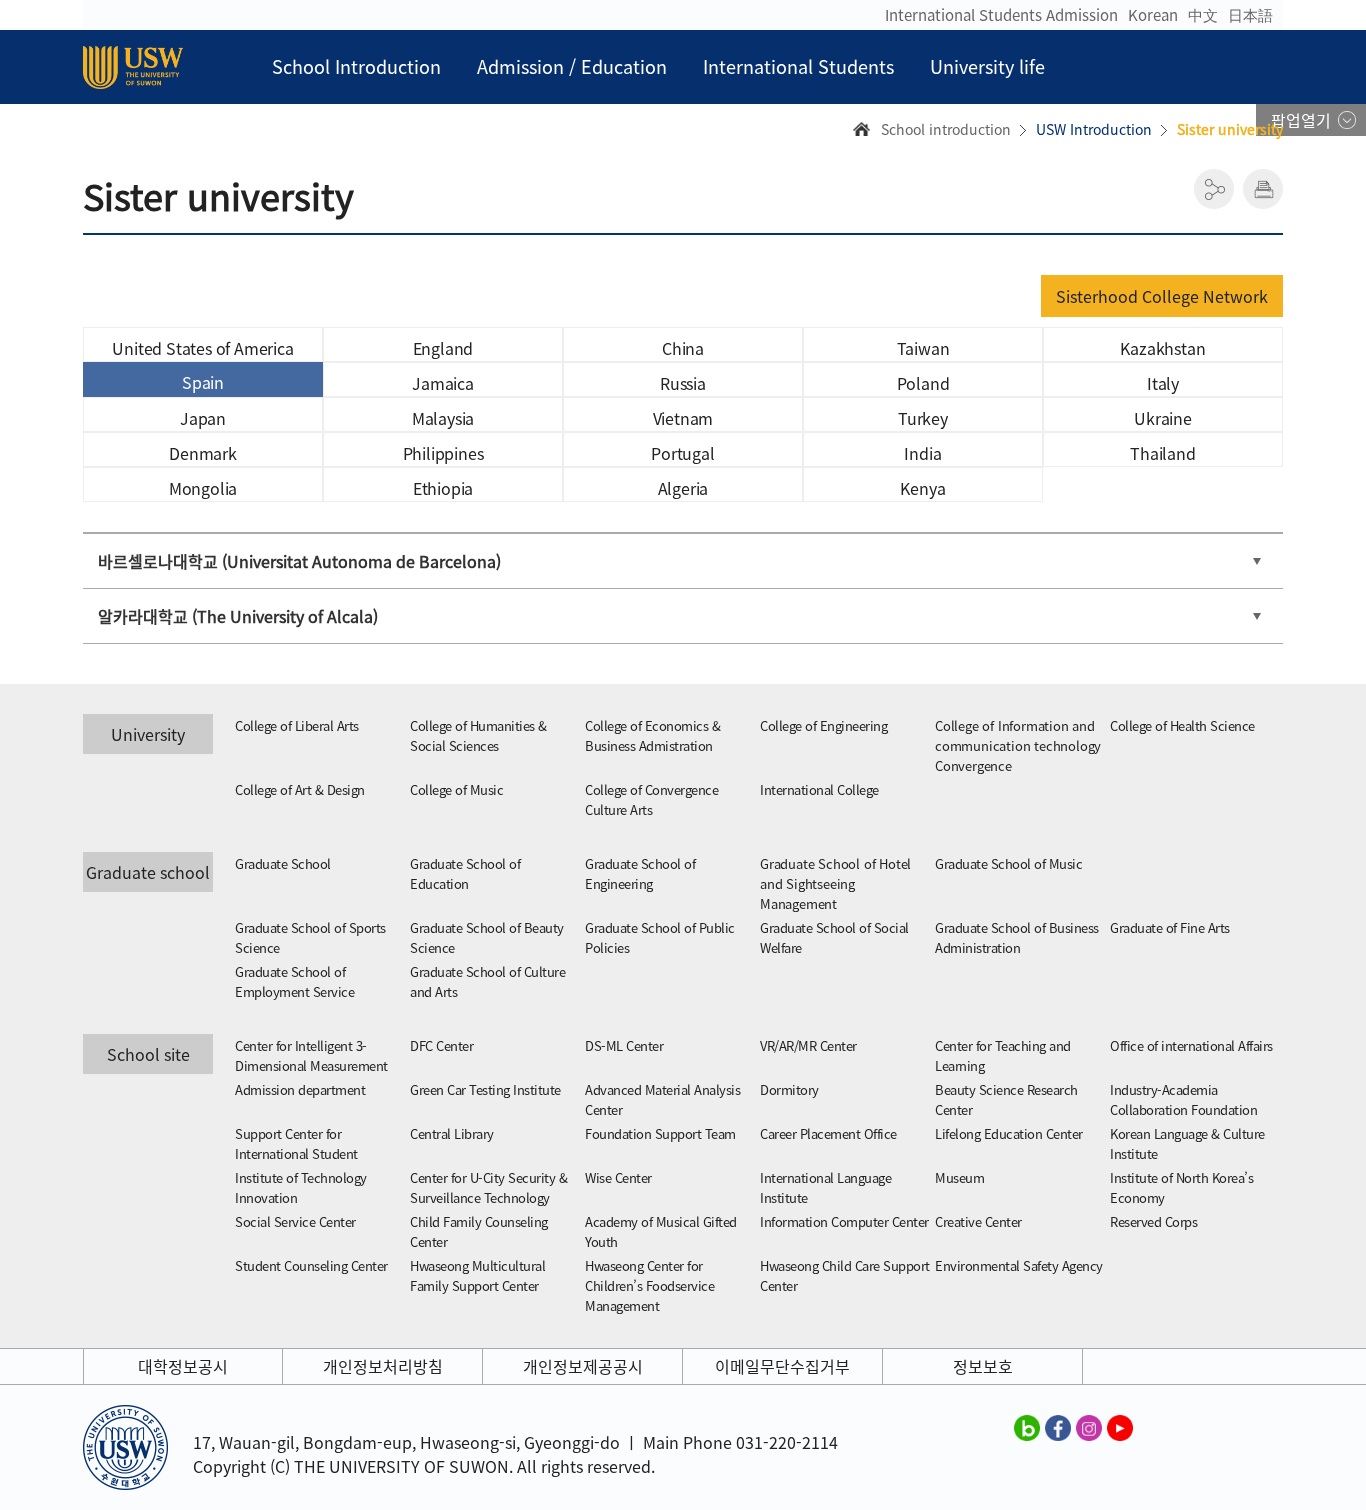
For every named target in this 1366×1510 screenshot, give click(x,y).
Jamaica (443, 383)
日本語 (1250, 15)
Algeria (683, 488)
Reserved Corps (1153, 1221)
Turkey (923, 418)
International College (819, 789)
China (683, 348)
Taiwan (923, 348)
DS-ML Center (624, 1045)
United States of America (202, 348)
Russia (683, 383)
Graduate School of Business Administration (1017, 937)
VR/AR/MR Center (808, 1045)
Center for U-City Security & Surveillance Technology (488, 1187)
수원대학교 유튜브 (1120, 1427)
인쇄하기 (1263, 189)
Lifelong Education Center (1009, 1133)
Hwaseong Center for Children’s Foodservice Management (649, 1285)
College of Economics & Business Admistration (652, 735)
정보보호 (983, 1366)
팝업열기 (1301, 120)
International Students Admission (1001, 15)
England (443, 348)
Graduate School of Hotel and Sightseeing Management (835, 883)
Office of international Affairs (1191, 1045)
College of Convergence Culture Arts (651, 799)
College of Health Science (1182, 725)
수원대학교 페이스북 (1058, 1427)
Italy (1163, 383)
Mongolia (203, 488)
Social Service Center (295, 1221)
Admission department (300, 1089)
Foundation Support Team (660, 1133)
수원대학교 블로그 (1027, 1427)
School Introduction (356, 66)
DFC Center (441, 1045)
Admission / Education (572, 66)
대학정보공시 (183, 1366)
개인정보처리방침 (383, 1366)
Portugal (682, 453)
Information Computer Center (844, 1221)
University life (987, 66)
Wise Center (618, 1177)
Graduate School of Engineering (640, 873)
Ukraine (1163, 418)
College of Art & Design (300, 789)
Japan (203, 418)
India (922, 453)
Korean (1153, 15)
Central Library (452, 1133)
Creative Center (978, 1221)
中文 (1203, 15)
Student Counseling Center (311, 1265)
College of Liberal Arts (297, 725)
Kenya (922, 488)
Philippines (443, 453)
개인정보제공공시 (583, 1366)
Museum (959, 1177)
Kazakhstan (1162, 348)
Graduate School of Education (465, 873)
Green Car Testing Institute (485, 1089)
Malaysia (443, 418)
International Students (798, 66)
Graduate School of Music (1008, 863)
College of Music (456, 789)
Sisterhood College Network (1162, 296)
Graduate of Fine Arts (1170, 927)
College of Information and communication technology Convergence (1018, 745)
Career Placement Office (828, 1133)
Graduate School (283, 863)
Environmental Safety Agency (1019, 1265)
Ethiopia (443, 488)
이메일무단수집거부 (782, 1366)
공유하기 (1214, 189)
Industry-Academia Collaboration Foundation (1183, 1099)
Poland (923, 383)
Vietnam (683, 418)
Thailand (1162, 453)
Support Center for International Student (296, 1143)
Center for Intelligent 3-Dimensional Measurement (311, 1055)
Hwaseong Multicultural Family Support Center (477, 1275)
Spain (203, 382)
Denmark (203, 453)
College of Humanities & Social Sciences (478, 735)
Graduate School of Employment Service (294, 981)
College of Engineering (823, 725)
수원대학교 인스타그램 (1089, 1427)
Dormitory (789, 1089)
